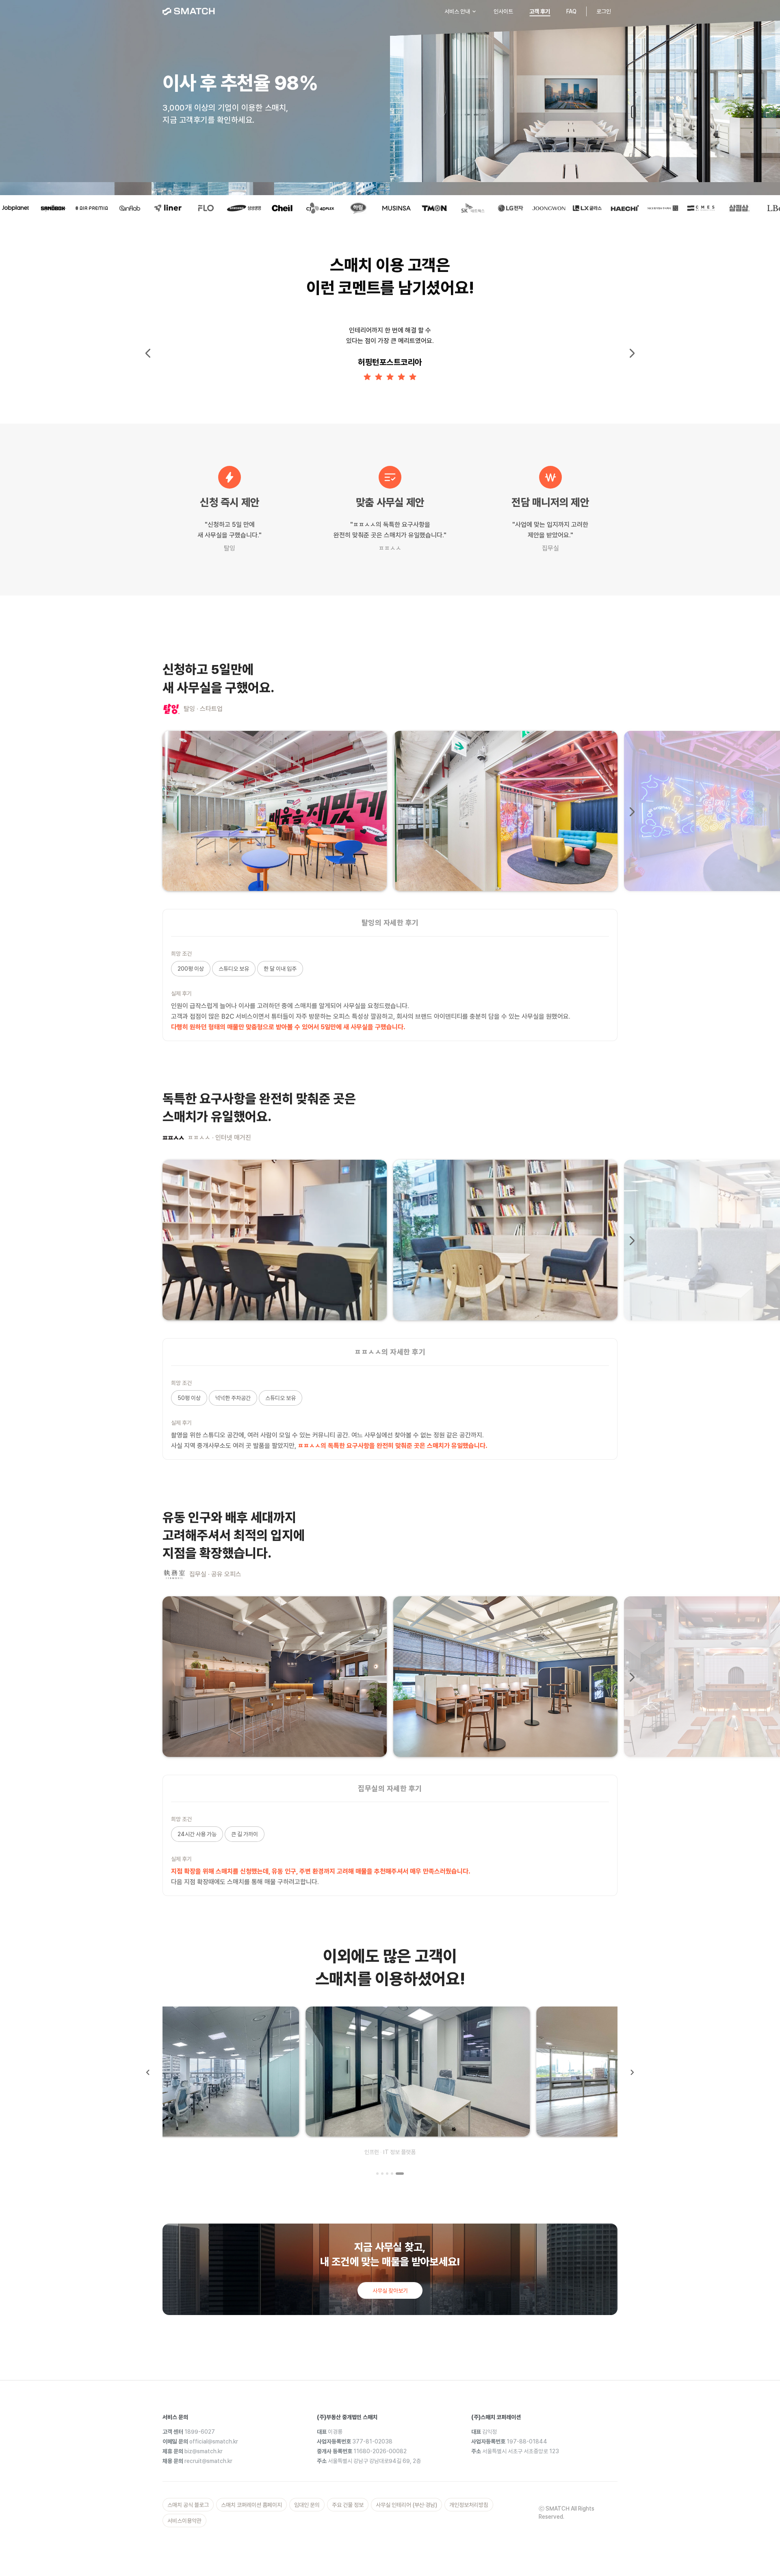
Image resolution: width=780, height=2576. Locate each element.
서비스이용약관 (184, 2521)
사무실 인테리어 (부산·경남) (406, 2505)
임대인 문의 (307, 2505)
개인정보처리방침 (469, 2505)
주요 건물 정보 (348, 2505)
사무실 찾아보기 (390, 2291)
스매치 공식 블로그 (188, 2505)
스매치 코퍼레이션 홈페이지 (251, 2505)
